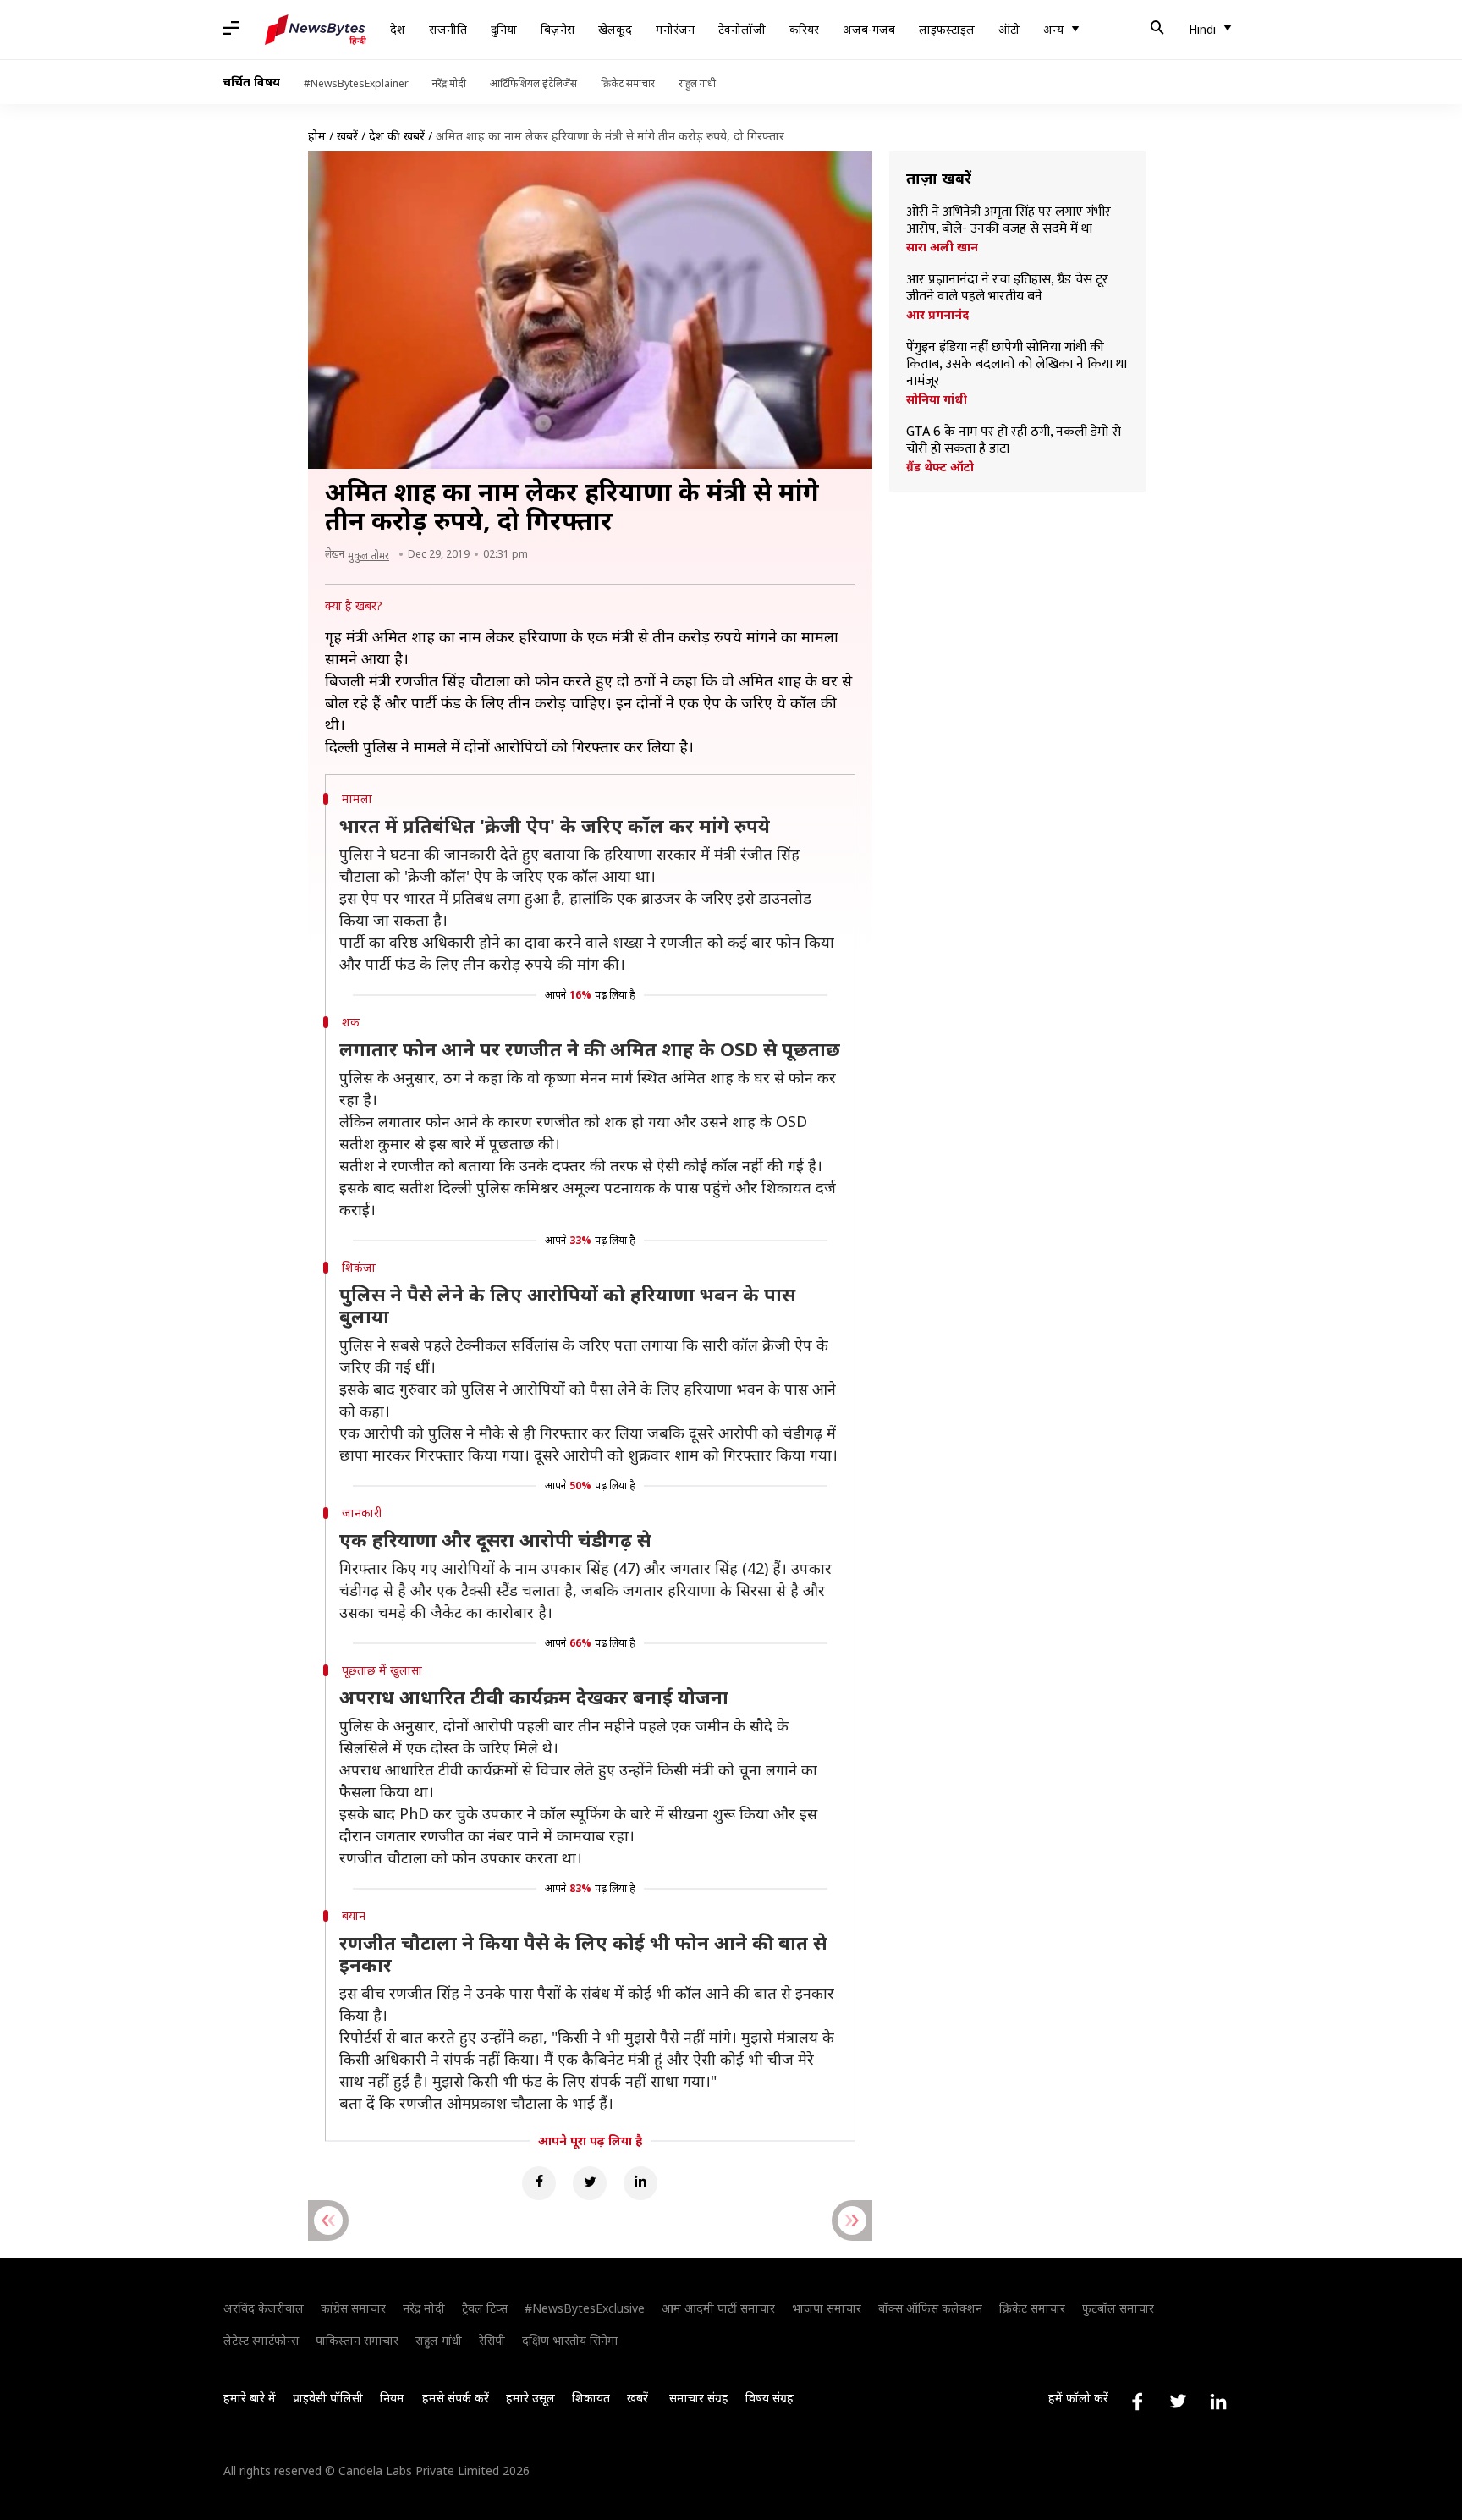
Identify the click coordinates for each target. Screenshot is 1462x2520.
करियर (804, 29)
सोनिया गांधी (937, 399)
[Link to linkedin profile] (1218, 2402)
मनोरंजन (675, 29)
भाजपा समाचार (827, 2308)
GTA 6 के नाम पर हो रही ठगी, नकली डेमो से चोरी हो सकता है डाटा (1014, 441)
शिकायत (591, 2398)
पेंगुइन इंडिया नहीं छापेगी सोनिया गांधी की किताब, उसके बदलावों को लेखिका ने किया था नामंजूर (1017, 365)
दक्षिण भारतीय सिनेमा (570, 2340)
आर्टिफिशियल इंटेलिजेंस (533, 83)
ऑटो (1009, 29)
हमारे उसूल (530, 2398)
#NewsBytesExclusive (585, 2308)
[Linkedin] (640, 2183)
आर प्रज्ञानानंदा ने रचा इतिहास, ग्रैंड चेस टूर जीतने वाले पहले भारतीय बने (1007, 289)
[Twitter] (590, 2183)
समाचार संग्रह (699, 2398)
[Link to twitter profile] (1178, 2402)
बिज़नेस (558, 29)
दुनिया (504, 29)
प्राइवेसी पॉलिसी (328, 2398)
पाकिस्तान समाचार (357, 2340)
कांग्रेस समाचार (353, 2308)
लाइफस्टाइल (947, 29)
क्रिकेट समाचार (628, 83)
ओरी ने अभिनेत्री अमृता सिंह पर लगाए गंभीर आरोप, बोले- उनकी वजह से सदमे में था (1009, 221)
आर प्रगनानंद (937, 315)
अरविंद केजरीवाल (264, 2308)
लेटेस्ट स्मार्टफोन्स (261, 2340)
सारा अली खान (942, 247)
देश (398, 29)
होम (317, 136)
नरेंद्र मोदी (449, 83)
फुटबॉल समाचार (1118, 2308)
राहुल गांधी (697, 83)
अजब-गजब (869, 29)
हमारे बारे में (250, 2398)
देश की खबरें (397, 136)
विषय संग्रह (769, 2398)
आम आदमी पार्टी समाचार (718, 2308)
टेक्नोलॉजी (742, 29)
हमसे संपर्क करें (456, 2398)
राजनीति (448, 29)
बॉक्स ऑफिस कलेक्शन (930, 2308)
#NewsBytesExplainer (356, 83)
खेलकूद (615, 29)
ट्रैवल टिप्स (485, 2308)
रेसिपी (492, 2340)
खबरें (347, 136)
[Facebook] (539, 2183)
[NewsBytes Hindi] (316, 30)
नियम (392, 2398)
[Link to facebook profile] (1137, 2402)
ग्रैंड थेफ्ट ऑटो (940, 467)
